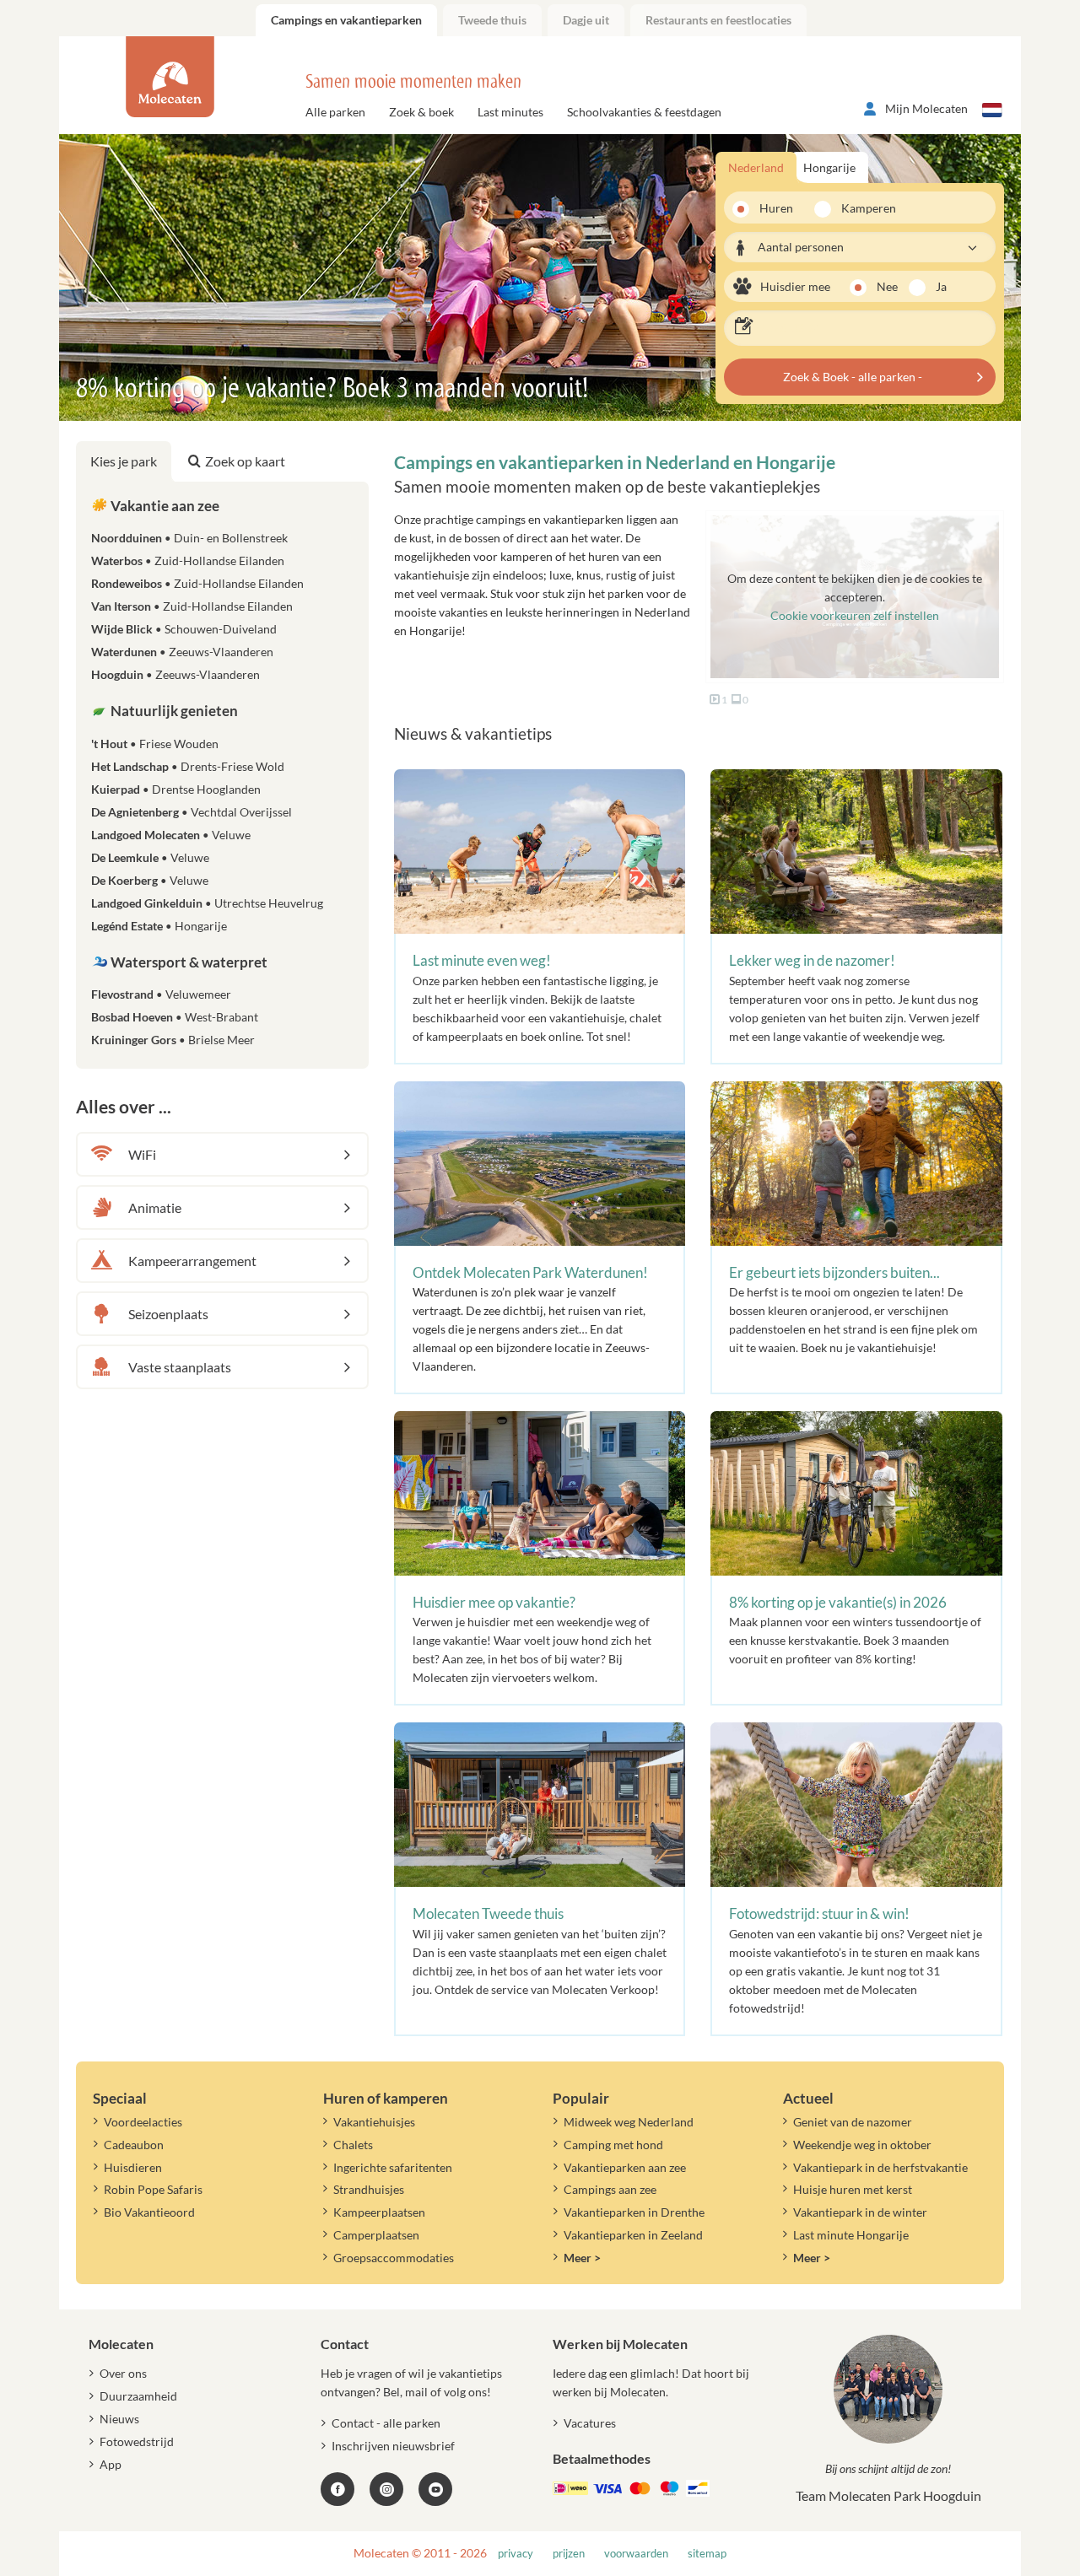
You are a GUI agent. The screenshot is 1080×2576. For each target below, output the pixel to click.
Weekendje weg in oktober (862, 2145)
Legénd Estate (159, 926)
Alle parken (335, 112)
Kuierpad (176, 789)
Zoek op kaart (245, 461)
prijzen (569, 2554)
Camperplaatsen (376, 2235)
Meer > (582, 2258)
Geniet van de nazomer (853, 2122)
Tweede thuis (492, 20)
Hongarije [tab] (829, 167)
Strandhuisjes (369, 2189)
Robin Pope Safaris (153, 2189)
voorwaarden (636, 2554)
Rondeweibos (197, 583)
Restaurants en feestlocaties (718, 20)
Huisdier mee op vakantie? (494, 1602)
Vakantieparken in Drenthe (634, 2212)
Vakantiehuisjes (374, 2122)
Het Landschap (188, 766)
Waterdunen (182, 652)
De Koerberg (150, 880)
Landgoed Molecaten (171, 835)
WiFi (142, 1154)
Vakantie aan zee (164, 506)
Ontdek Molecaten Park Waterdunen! (530, 1272)
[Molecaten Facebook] (337, 2489)
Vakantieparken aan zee (625, 2167)
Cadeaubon (134, 2145)
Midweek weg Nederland (629, 2122)
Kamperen (863, 208)
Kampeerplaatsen (379, 2212)
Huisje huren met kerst (853, 2189)
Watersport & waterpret (188, 962)
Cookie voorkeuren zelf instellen (855, 615)
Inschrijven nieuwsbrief (393, 2446)
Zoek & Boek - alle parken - (853, 377)
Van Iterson (192, 606)
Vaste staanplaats (180, 1367)
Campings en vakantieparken (346, 20)
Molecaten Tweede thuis (488, 1913)
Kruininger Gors (173, 1040)
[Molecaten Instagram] (386, 2489)
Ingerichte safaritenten (393, 2167)
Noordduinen (189, 538)
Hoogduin (175, 674)
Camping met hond (613, 2145)
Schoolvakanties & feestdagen (644, 112)
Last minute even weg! (482, 960)
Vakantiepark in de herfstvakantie (880, 2167)
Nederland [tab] (756, 167)
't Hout (155, 744)
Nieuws (119, 2419)
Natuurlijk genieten (173, 711)
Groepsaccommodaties (394, 2258)
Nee (887, 286)
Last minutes (510, 112)
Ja (941, 286)
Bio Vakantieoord (149, 2212)
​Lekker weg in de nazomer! (812, 960)
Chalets (353, 2145)
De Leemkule (150, 857)
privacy (516, 2554)
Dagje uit (586, 20)
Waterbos (188, 560)
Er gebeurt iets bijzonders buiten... (834, 1272)
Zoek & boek (421, 112)
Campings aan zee (610, 2189)
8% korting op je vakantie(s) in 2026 (838, 1602)
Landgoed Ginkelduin (207, 903)
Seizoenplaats (168, 1314)
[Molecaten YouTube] (435, 2489)
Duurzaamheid (138, 2396)
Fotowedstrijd (137, 2441)
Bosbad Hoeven (175, 1017)
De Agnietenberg (192, 812)
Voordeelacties (143, 2122)
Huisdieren (133, 2167)
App (111, 2464)
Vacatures (590, 2423)
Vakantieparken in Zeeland (633, 2235)
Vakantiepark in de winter (860, 2212)
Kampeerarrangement (192, 1261)
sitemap (707, 2554)
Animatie (155, 1207)
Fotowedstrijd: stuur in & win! (819, 1913)
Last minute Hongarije (851, 2235)
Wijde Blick (184, 629)
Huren (776, 208)
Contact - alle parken (386, 2423)
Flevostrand (161, 994)
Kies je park (124, 461)
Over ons (123, 2373)
